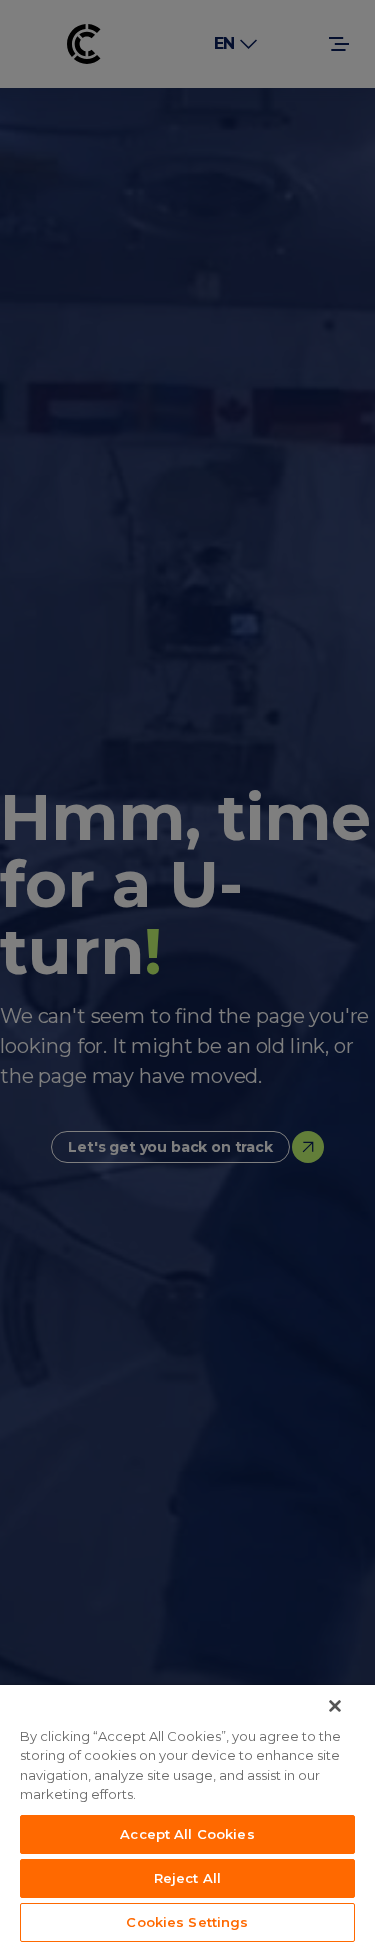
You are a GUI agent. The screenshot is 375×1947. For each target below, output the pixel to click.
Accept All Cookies (187, 1834)
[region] (187, 1816)
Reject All (187, 1878)
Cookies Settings (187, 1922)
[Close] (335, 1706)
